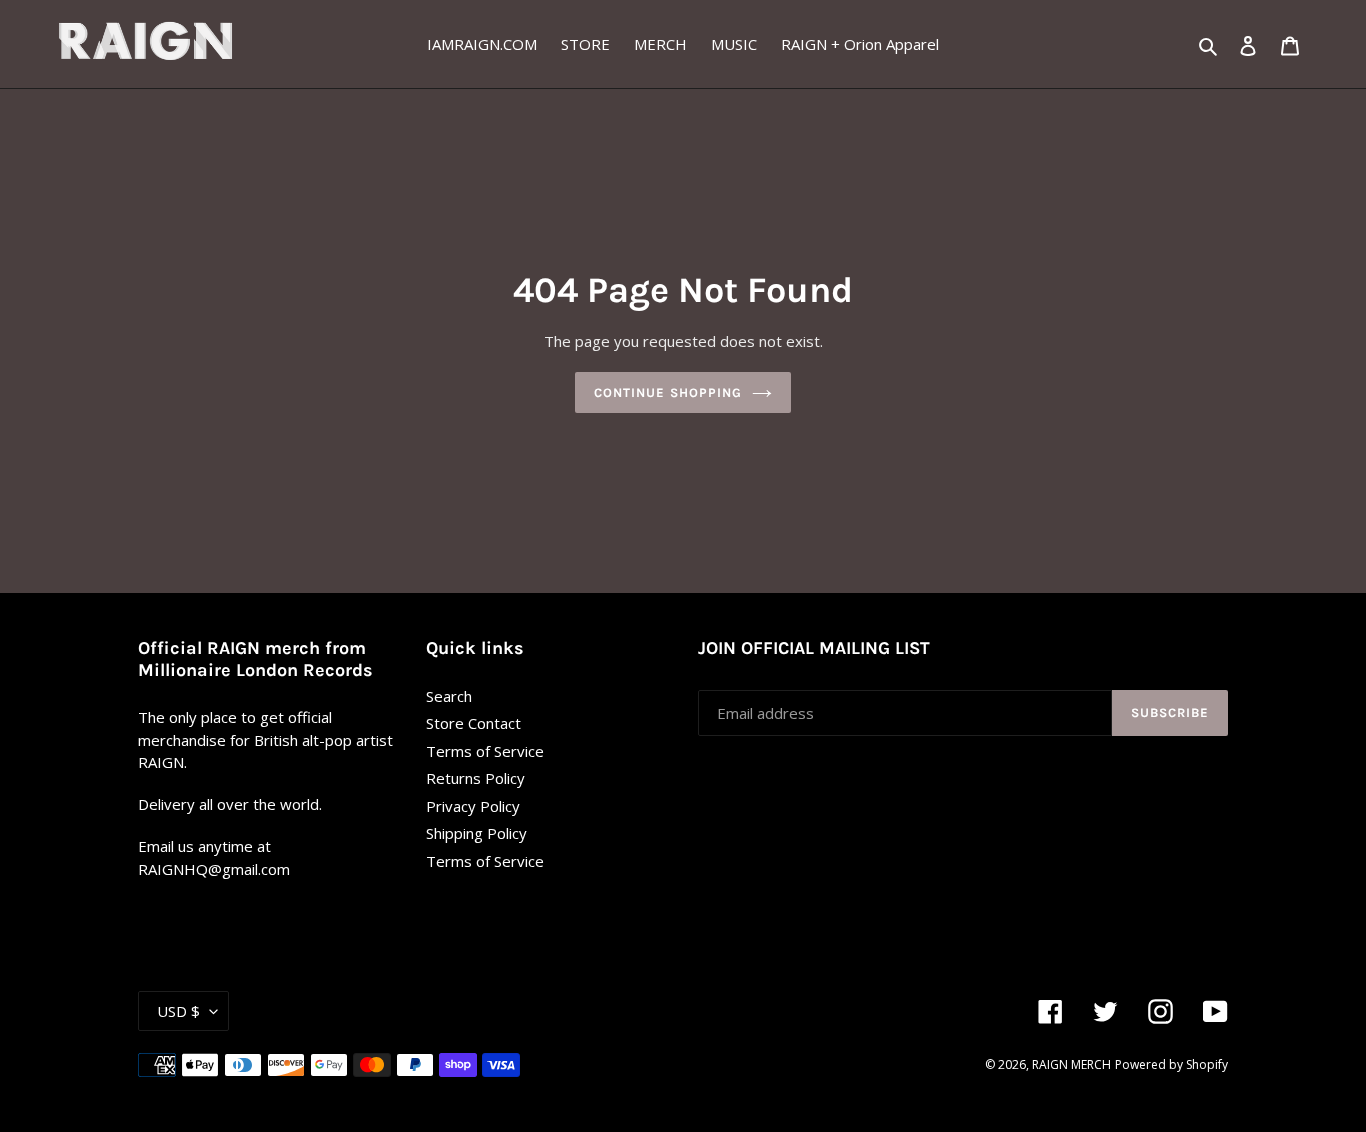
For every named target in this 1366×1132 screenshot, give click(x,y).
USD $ (178, 1011)
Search (449, 696)
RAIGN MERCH (1071, 1064)
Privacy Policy (473, 806)
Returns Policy (475, 778)
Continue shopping (668, 392)
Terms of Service (485, 751)
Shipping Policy (476, 833)
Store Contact (473, 723)
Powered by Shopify (1171, 1064)
